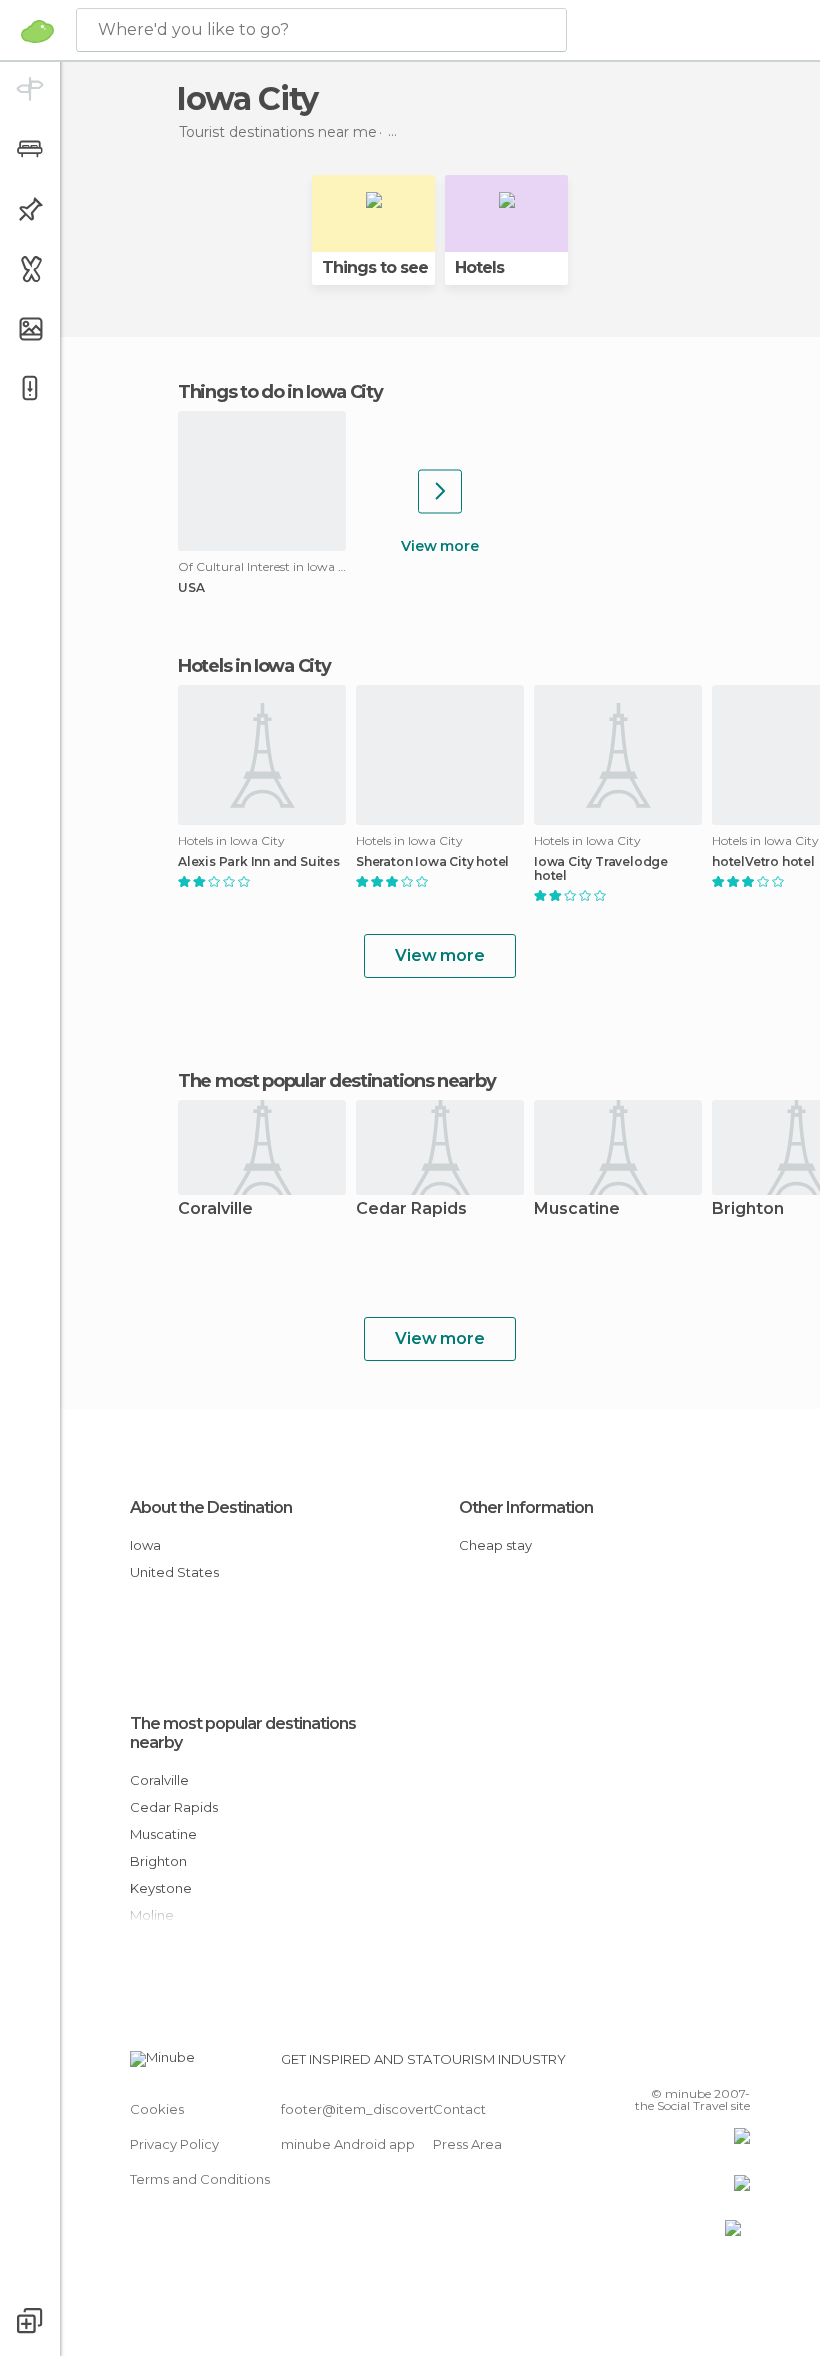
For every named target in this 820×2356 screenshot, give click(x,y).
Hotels (479, 267)
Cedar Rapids (411, 1209)
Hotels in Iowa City (254, 666)
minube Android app (348, 2144)
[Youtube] (737, 2065)
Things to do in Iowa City (280, 392)
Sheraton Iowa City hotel (432, 862)
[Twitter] (685, 2065)
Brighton (158, 1861)
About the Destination (211, 1507)
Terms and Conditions (200, 2179)
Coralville (215, 1209)
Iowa (145, 1545)
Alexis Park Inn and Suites (259, 862)
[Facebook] (659, 2065)
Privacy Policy (174, 2144)
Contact (459, 2109)
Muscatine (577, 1209)
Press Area (467, 2144)
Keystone (161, 1888)
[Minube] (37, 31)
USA (191, 588)
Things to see (375, 267)
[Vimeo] (711, 2065)
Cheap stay (495, 1545)
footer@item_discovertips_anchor (393, 2109)
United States (174, 1572)
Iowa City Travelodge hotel (601, 869)
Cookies (157, 2109)
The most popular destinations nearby (336, 1081)
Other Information (526, 1507)
